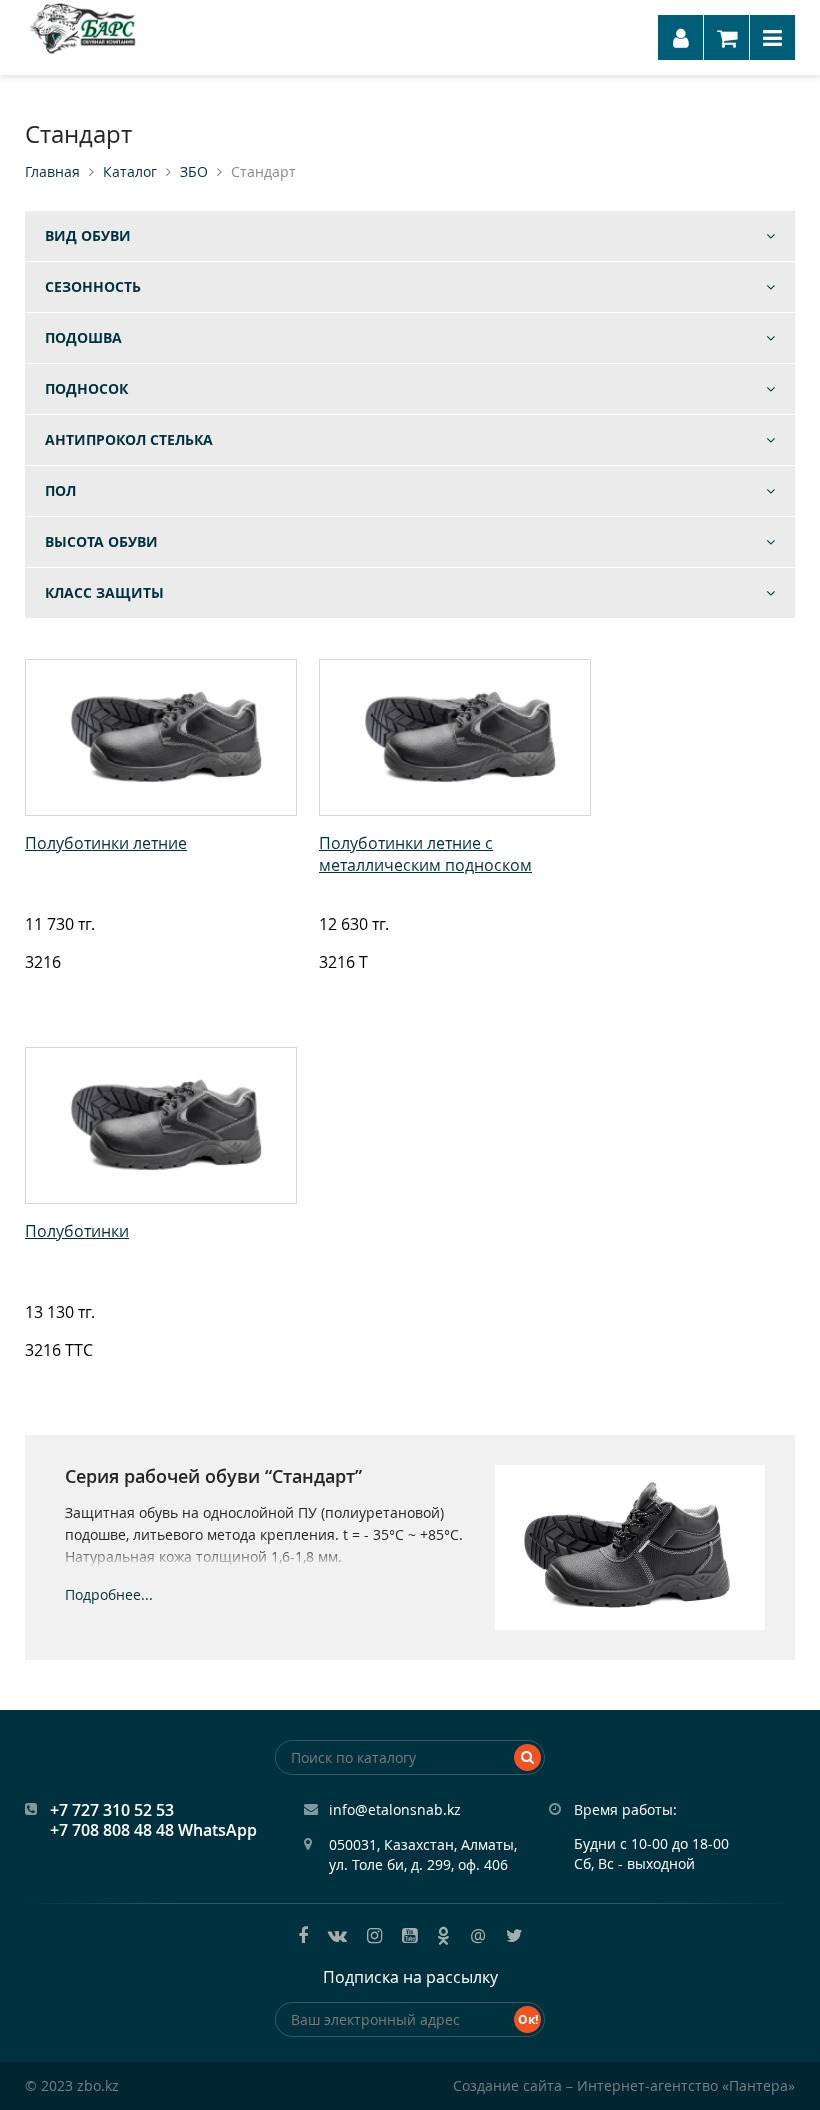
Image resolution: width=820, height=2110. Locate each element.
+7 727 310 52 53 (112, 1810)
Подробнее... (109, 1595)
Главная (52, 172)
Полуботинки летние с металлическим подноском (425, 854)
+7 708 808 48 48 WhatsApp (153, 1830)
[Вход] (680, 37)
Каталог (130, 172)
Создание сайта (507, 2085)
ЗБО (194, 172)
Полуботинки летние (106, 843)
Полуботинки (77, 1231)
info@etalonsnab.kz (395, 1809)
